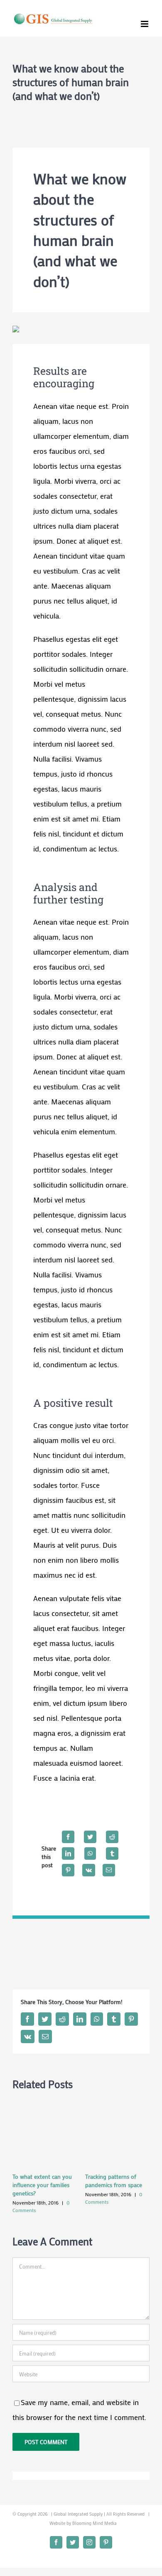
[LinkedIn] (68, 1853)
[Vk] (89, 1870)
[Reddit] (112, 1837)
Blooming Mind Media (94, 2523)
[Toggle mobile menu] (145, 24)
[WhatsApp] (90, 1853)
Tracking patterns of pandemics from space (114, 2181)
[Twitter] (90, 1837)
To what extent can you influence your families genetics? (42, 2185)
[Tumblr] (112, 1853)
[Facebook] (68, 1837)
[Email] (109, 1870)
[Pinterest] (68, 1870)
